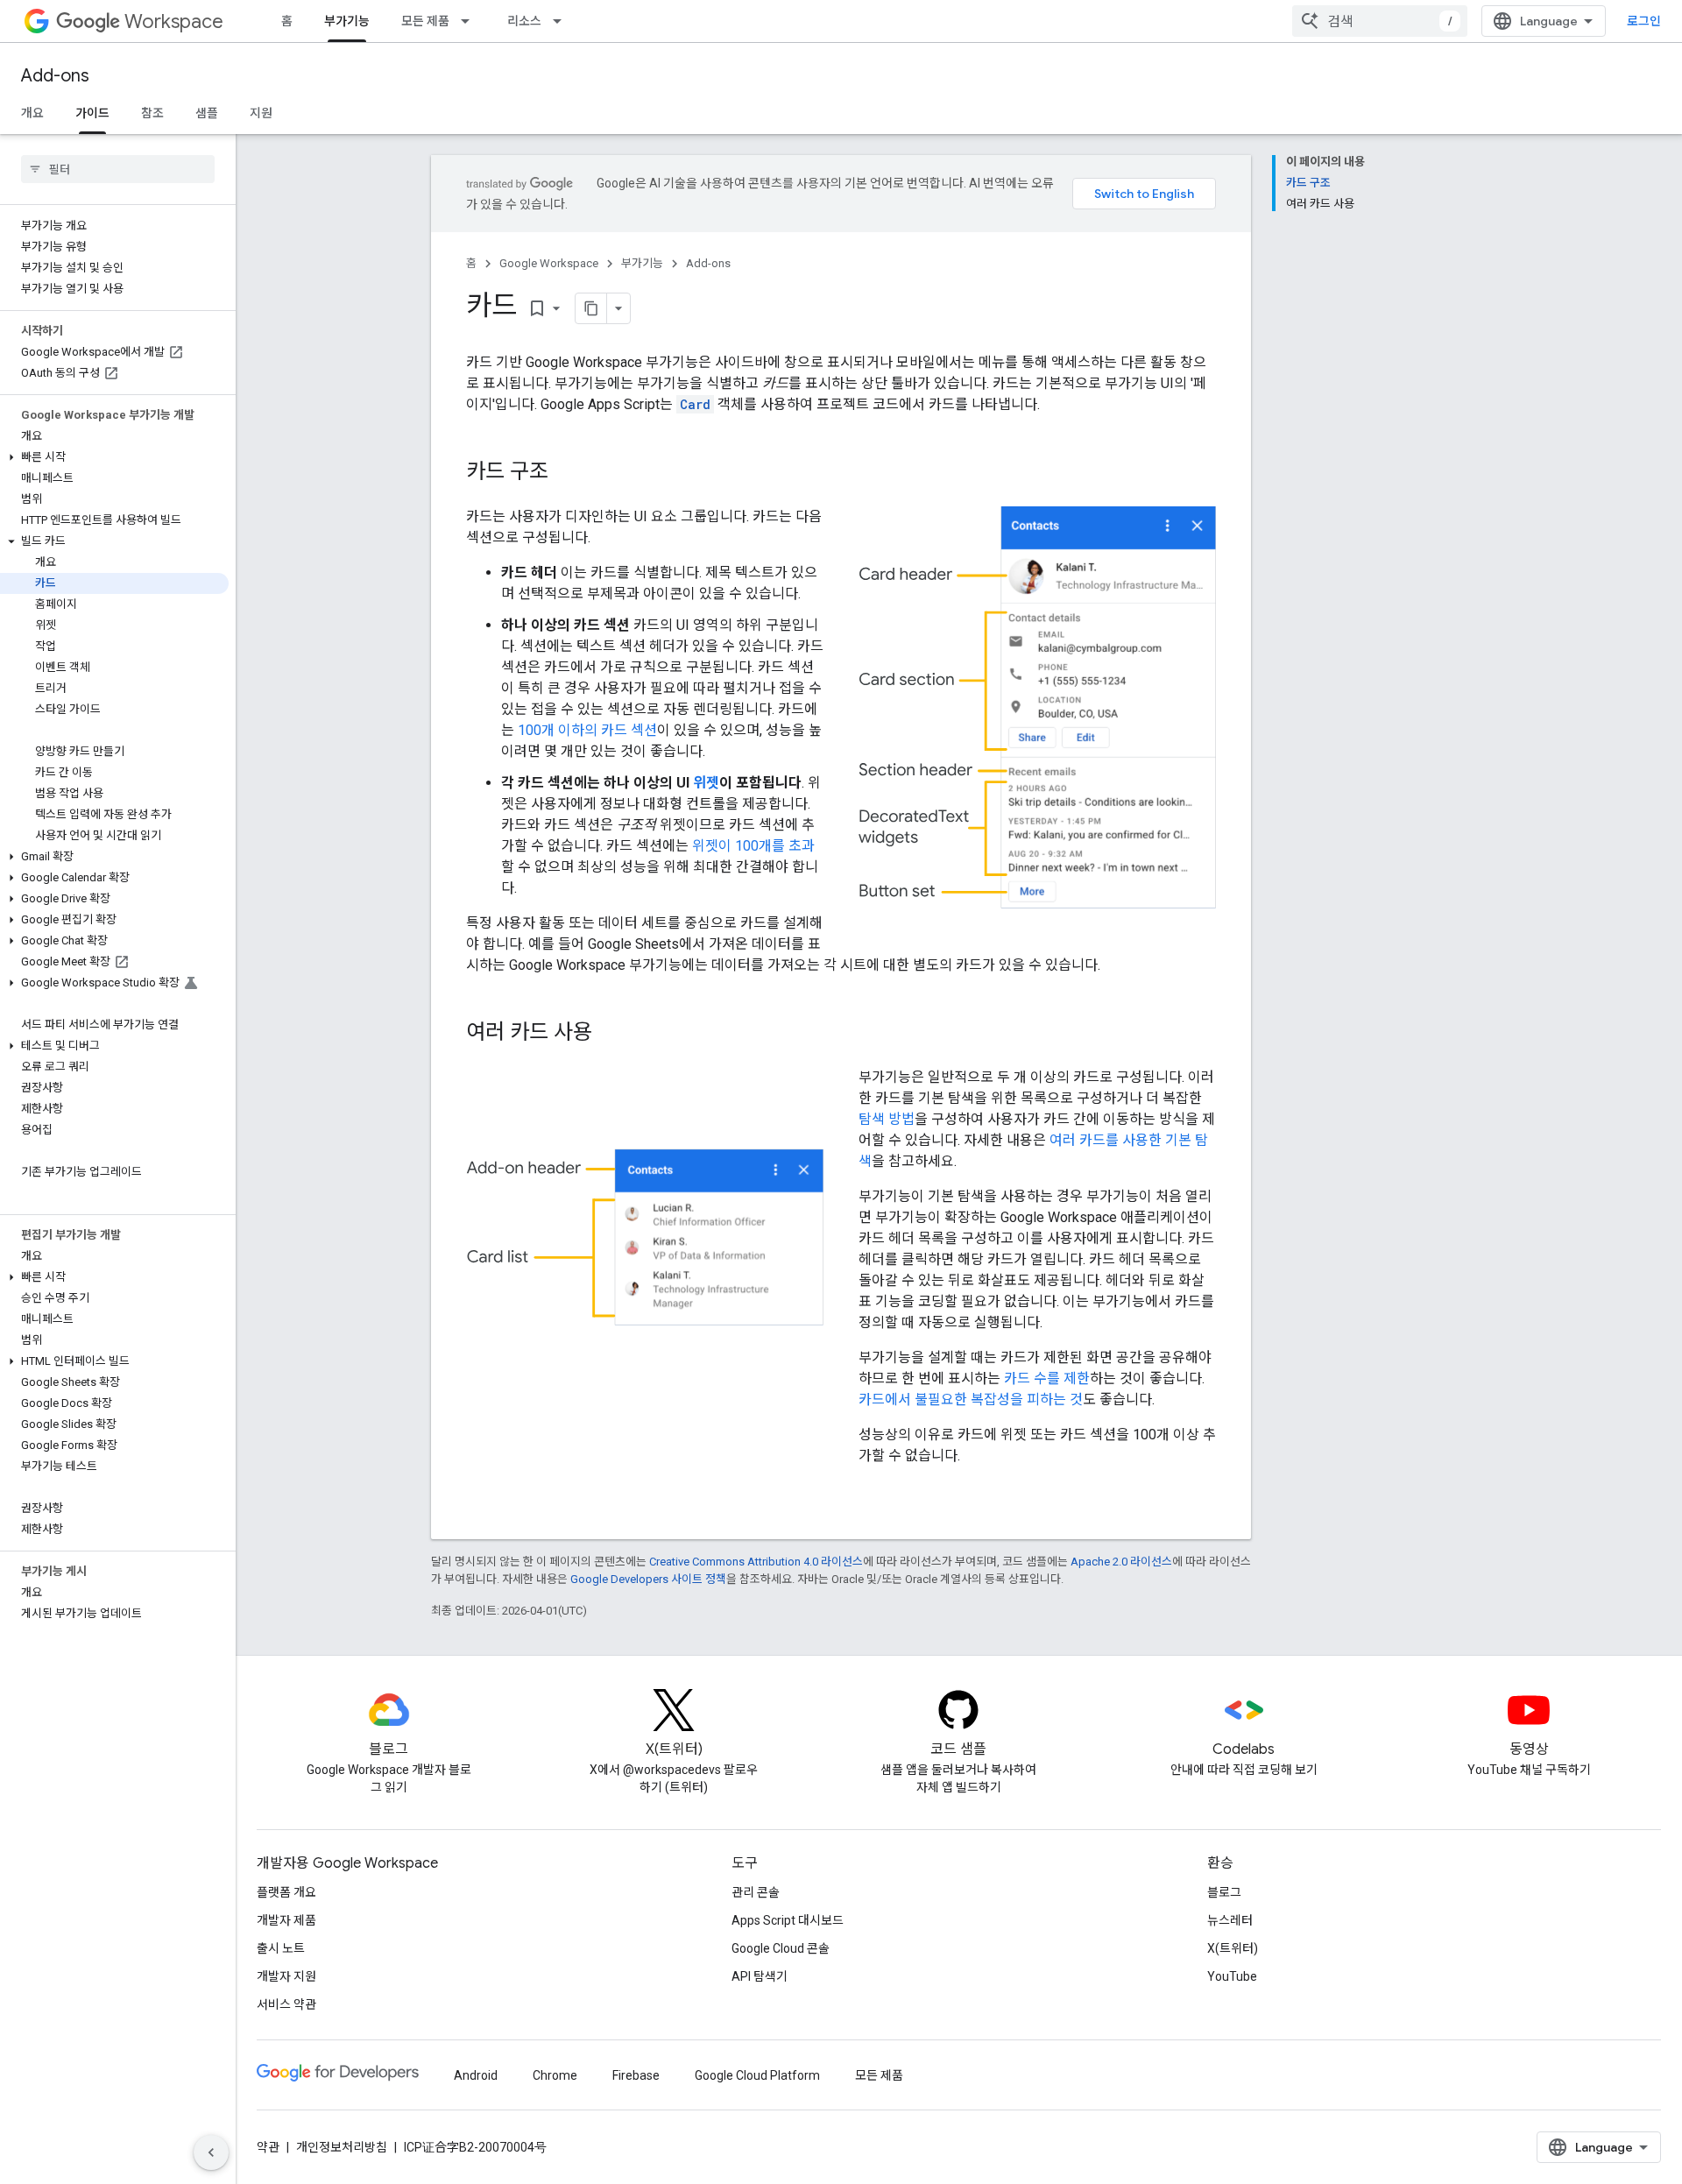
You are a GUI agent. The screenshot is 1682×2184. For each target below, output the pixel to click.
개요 (32, 113)
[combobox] (1380, 21)
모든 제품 (425, 21)
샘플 (207, 113)
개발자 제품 (286, 1920)
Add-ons (55, 76)
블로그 (1224, 1892)
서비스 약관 (286, 2004)
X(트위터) (1233, 1948)
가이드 (92, 113)
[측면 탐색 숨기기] (211, 2152)
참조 (152, 113)
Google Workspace (549, 263)
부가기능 (347, 21)
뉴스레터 (1230, 1920)
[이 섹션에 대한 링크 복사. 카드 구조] (566, 473)
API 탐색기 (760, 1976)
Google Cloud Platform (757, 2075)
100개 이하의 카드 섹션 (587, 730)
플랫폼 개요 (286, 1892)
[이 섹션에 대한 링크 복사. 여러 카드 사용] (610, 1034)
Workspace (174, 21)
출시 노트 (281, 1948)
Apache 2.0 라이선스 (1121, 1562)
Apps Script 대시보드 (788, 1920)
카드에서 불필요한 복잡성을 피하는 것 (971, 1399)
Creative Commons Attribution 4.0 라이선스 (756, 1562)
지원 (261, 113)
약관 (268, 2147)
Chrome (555, 2075)
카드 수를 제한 (1047, 1378)
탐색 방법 (887, 1119)
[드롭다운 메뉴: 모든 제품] (470, 21)
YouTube (1232, 1976)
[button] (114, 457)
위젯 (706, 783)
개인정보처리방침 (342, 2147)
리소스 (524, 21)
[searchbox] (118, 169)
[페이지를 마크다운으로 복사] (591, 308)
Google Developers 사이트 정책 (648, 1579)
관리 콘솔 (756, 1892)
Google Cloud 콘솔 (781, 1948)
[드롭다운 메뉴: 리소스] (562, 21)
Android (476, 2075)
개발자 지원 (286, 1976)
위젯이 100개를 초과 (753, 846)
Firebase (636, 2075)
